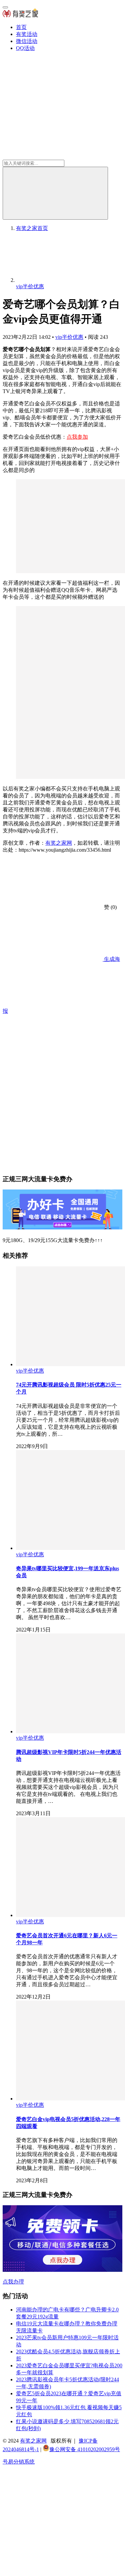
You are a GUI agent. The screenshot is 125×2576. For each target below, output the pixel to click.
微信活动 (27, 41)
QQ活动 (25, 48)
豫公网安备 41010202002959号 (85, 2449)
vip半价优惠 (69, 337)
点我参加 (77, 437)
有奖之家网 (59, 843)
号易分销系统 (19, 2462)
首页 (21, 27)
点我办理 (13, 2282)
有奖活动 (27, 34)
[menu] (5, 7)
